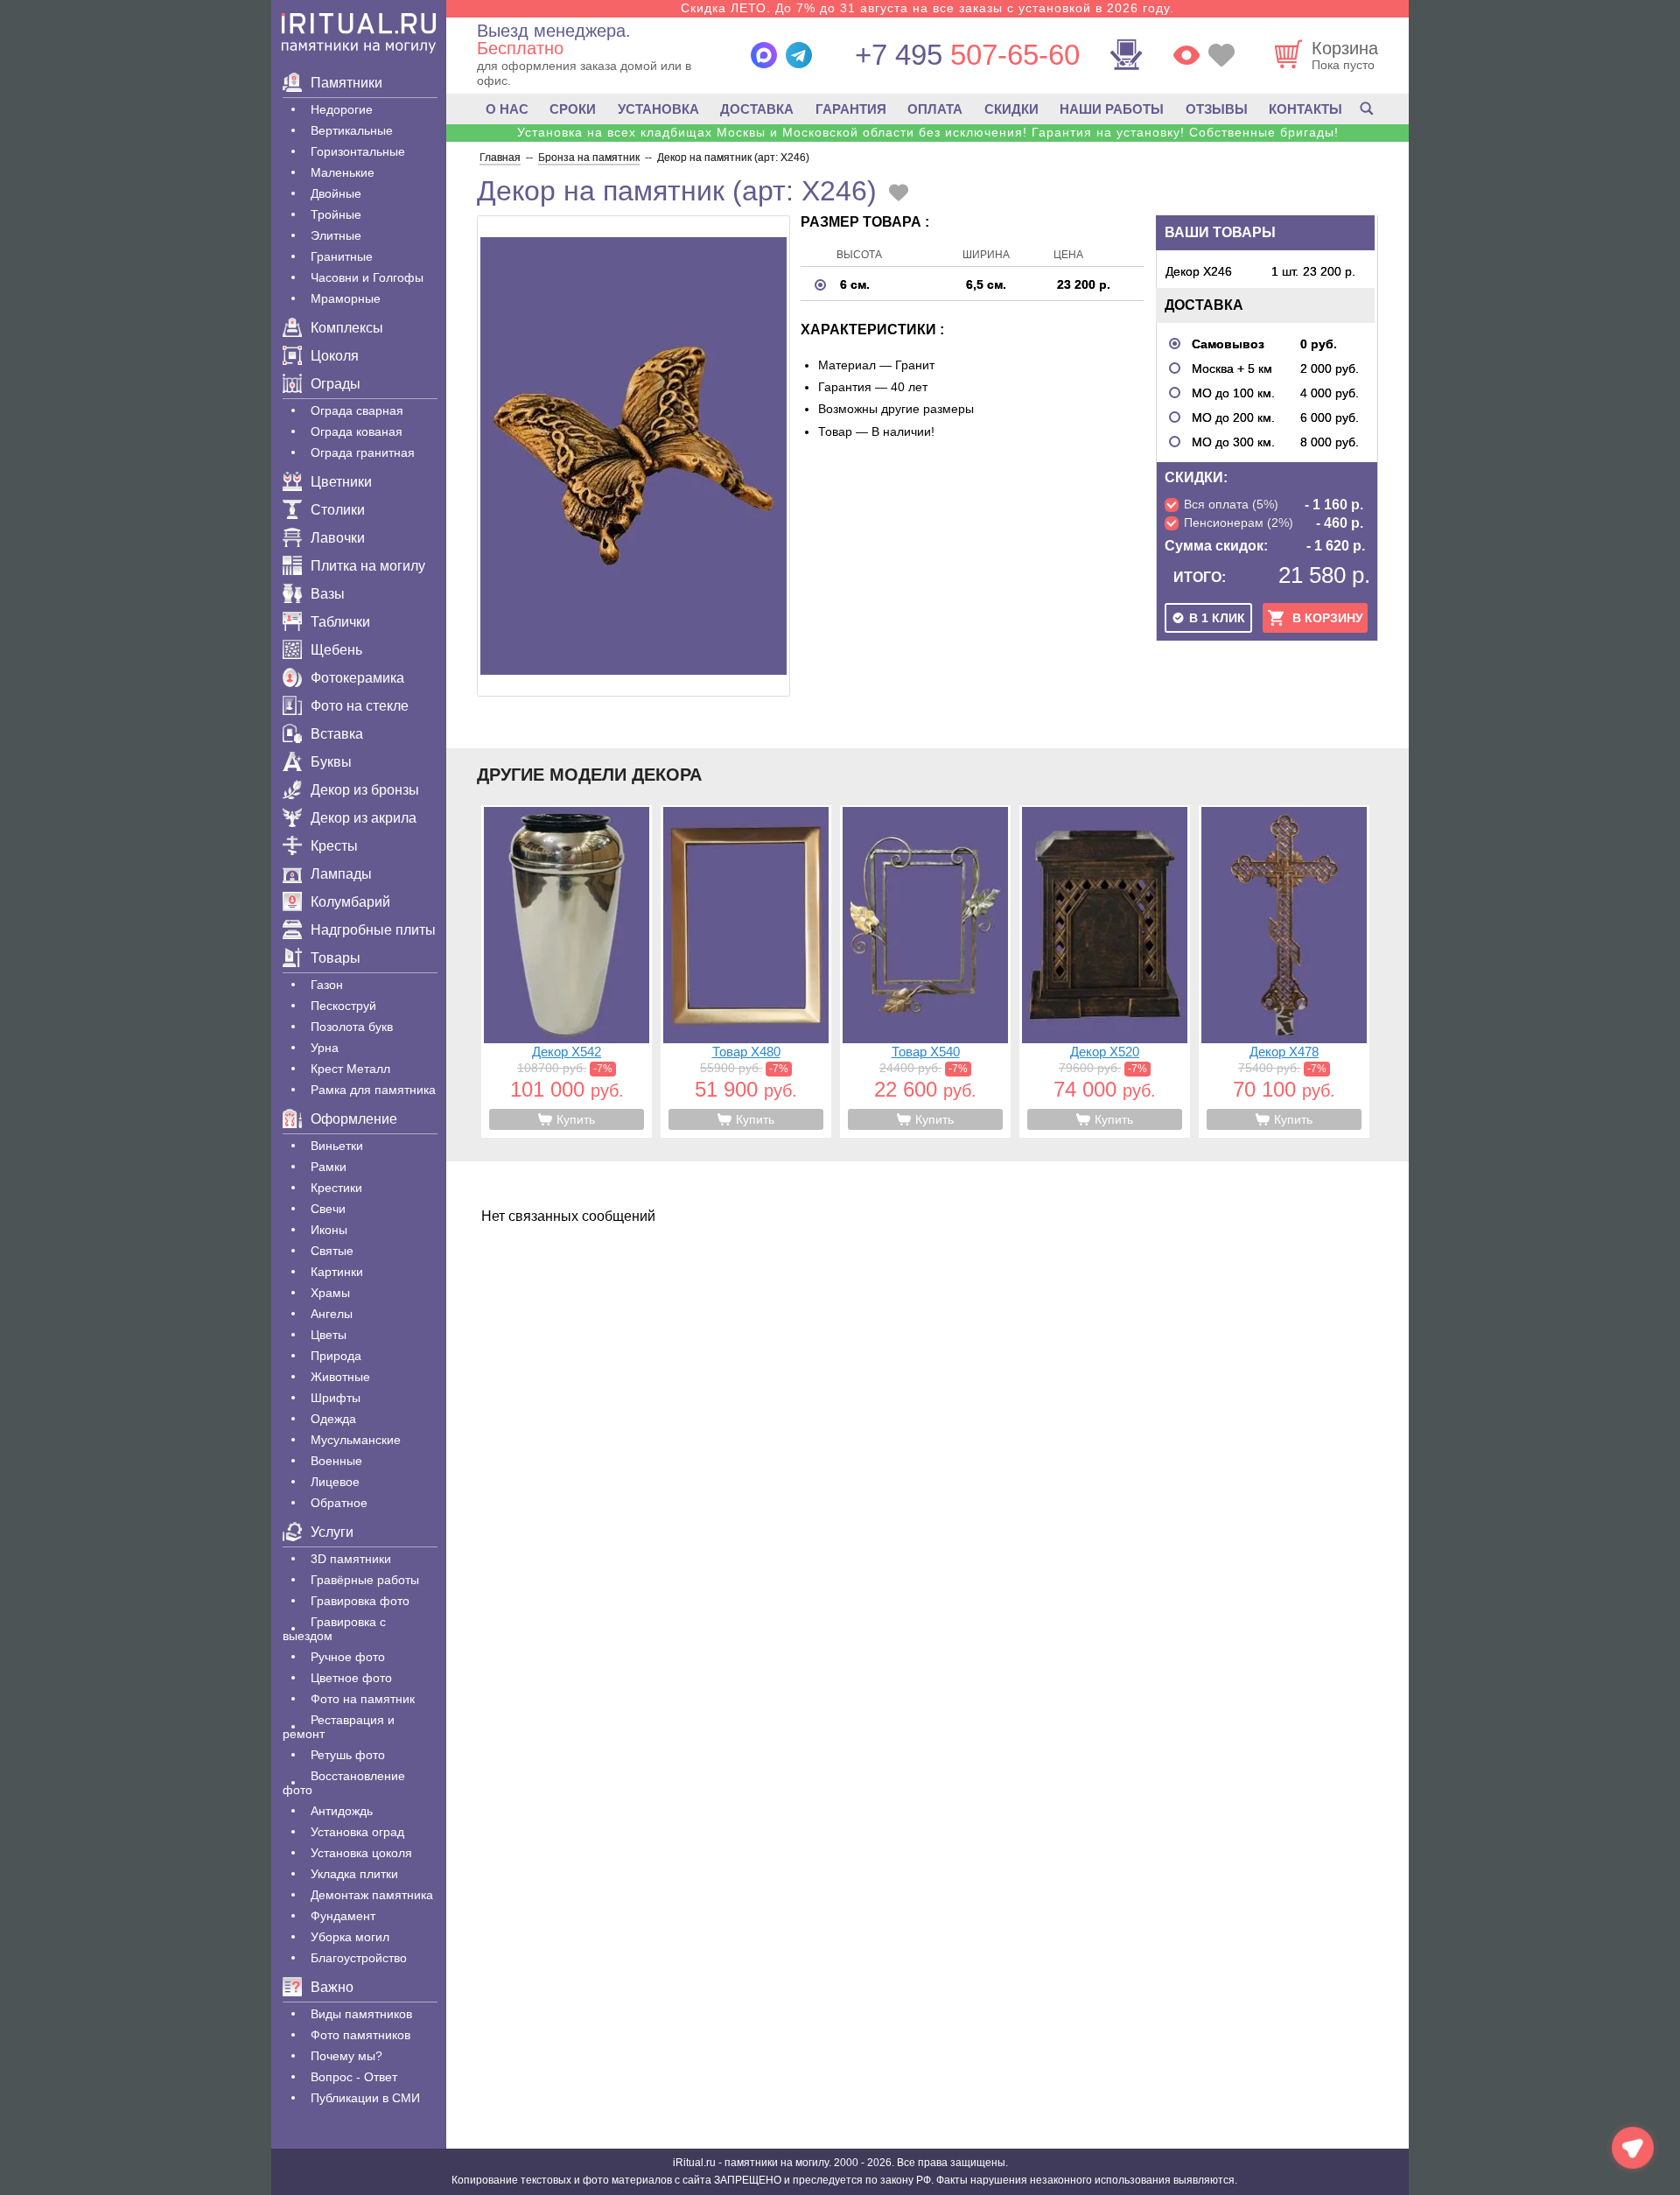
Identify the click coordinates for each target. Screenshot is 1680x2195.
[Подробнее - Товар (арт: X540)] (925, 971)
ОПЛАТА (935, 109)
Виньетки (337, 1146)
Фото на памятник (363, 1699)
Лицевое (335, 1482)
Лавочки (338, 538)
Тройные (336, 214)
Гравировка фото (360, 1601)
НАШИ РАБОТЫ (1112, 109)
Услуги (332, 1532)
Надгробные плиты (373, 930)
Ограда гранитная (363, 452)
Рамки (329, 1167)
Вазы (328, 594)
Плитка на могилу (368, 566)
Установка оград (357, 1832)
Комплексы (347, 328)
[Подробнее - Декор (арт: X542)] (567, 971)
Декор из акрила (364, 818)
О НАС (507, 109)
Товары (336, 958)
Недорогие (342, 109)
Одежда (333, 1419)
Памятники (346, 83)
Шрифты (336, 1398)
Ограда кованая (357, 431)
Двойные (336, 193)
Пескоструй (343, 1006)
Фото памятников (360, 2035)
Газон (327, 985)
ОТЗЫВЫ (1217, 109)
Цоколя (335, 356)
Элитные (336, 235)
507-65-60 (967, 55)
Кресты (334, 846)
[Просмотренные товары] (1186, 55)
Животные (340, 1377)
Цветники (341, 482)
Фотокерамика (357, 678)
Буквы (331, 762)
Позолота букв (352, 1027)
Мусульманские (356, 1440)
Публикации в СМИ (365, 2098)
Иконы (329, 1230)
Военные (336, 1461)
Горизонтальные (358, 151)
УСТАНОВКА (658, 109)
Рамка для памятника (373, 1090)
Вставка (337, 734)
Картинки (337, 1272)
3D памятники (351, 1559)
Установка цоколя (361, 1853)
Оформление (354, 1119)
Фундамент (343, 1916)
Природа (336, 1356)
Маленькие (343, 172)
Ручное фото (348, 1657)
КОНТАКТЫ (1305, 109)
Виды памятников (361, 2014)
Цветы (329, 1335)
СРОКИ (573, 109)
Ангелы (332, 1314)
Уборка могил (350, 1937)
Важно (332, 1987)
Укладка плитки (354, 1874)
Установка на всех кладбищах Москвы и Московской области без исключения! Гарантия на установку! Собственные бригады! (928, 132)
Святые (332, 1251)
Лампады (341, 874)
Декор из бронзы (365, 790)
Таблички (340, 622)
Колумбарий (350, 902)
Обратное (339, 1503)
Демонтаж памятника (372, 1895)
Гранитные (342, 256)
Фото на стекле (360, 706)
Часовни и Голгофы (367, 277)
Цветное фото (351, 1678)
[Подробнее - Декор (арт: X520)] (1105, 971)
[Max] (764, 55)
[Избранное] (1221, 55)
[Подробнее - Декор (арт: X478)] (1284, 971)
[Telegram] (799, 55)
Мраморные (346, 298)
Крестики (336, 1188)
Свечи (328, 1209)
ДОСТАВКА (757, 109)
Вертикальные (352, 130)
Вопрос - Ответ (354, 2077)
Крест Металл (350, 1069)
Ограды (336, 384)
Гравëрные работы (365, 1580)
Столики (338, 510)
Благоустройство (359, 1958)
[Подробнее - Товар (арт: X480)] (746, 971)
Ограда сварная (357, 410)
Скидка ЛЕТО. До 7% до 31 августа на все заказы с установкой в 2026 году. (927, 8)
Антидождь (342, 1811)
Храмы (330, 1293)
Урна (325, 1048)
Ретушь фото (348, 1755)
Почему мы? (346, 2056)
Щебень (336, 650)
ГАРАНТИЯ (851, 109)
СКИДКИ (1011, 109)
